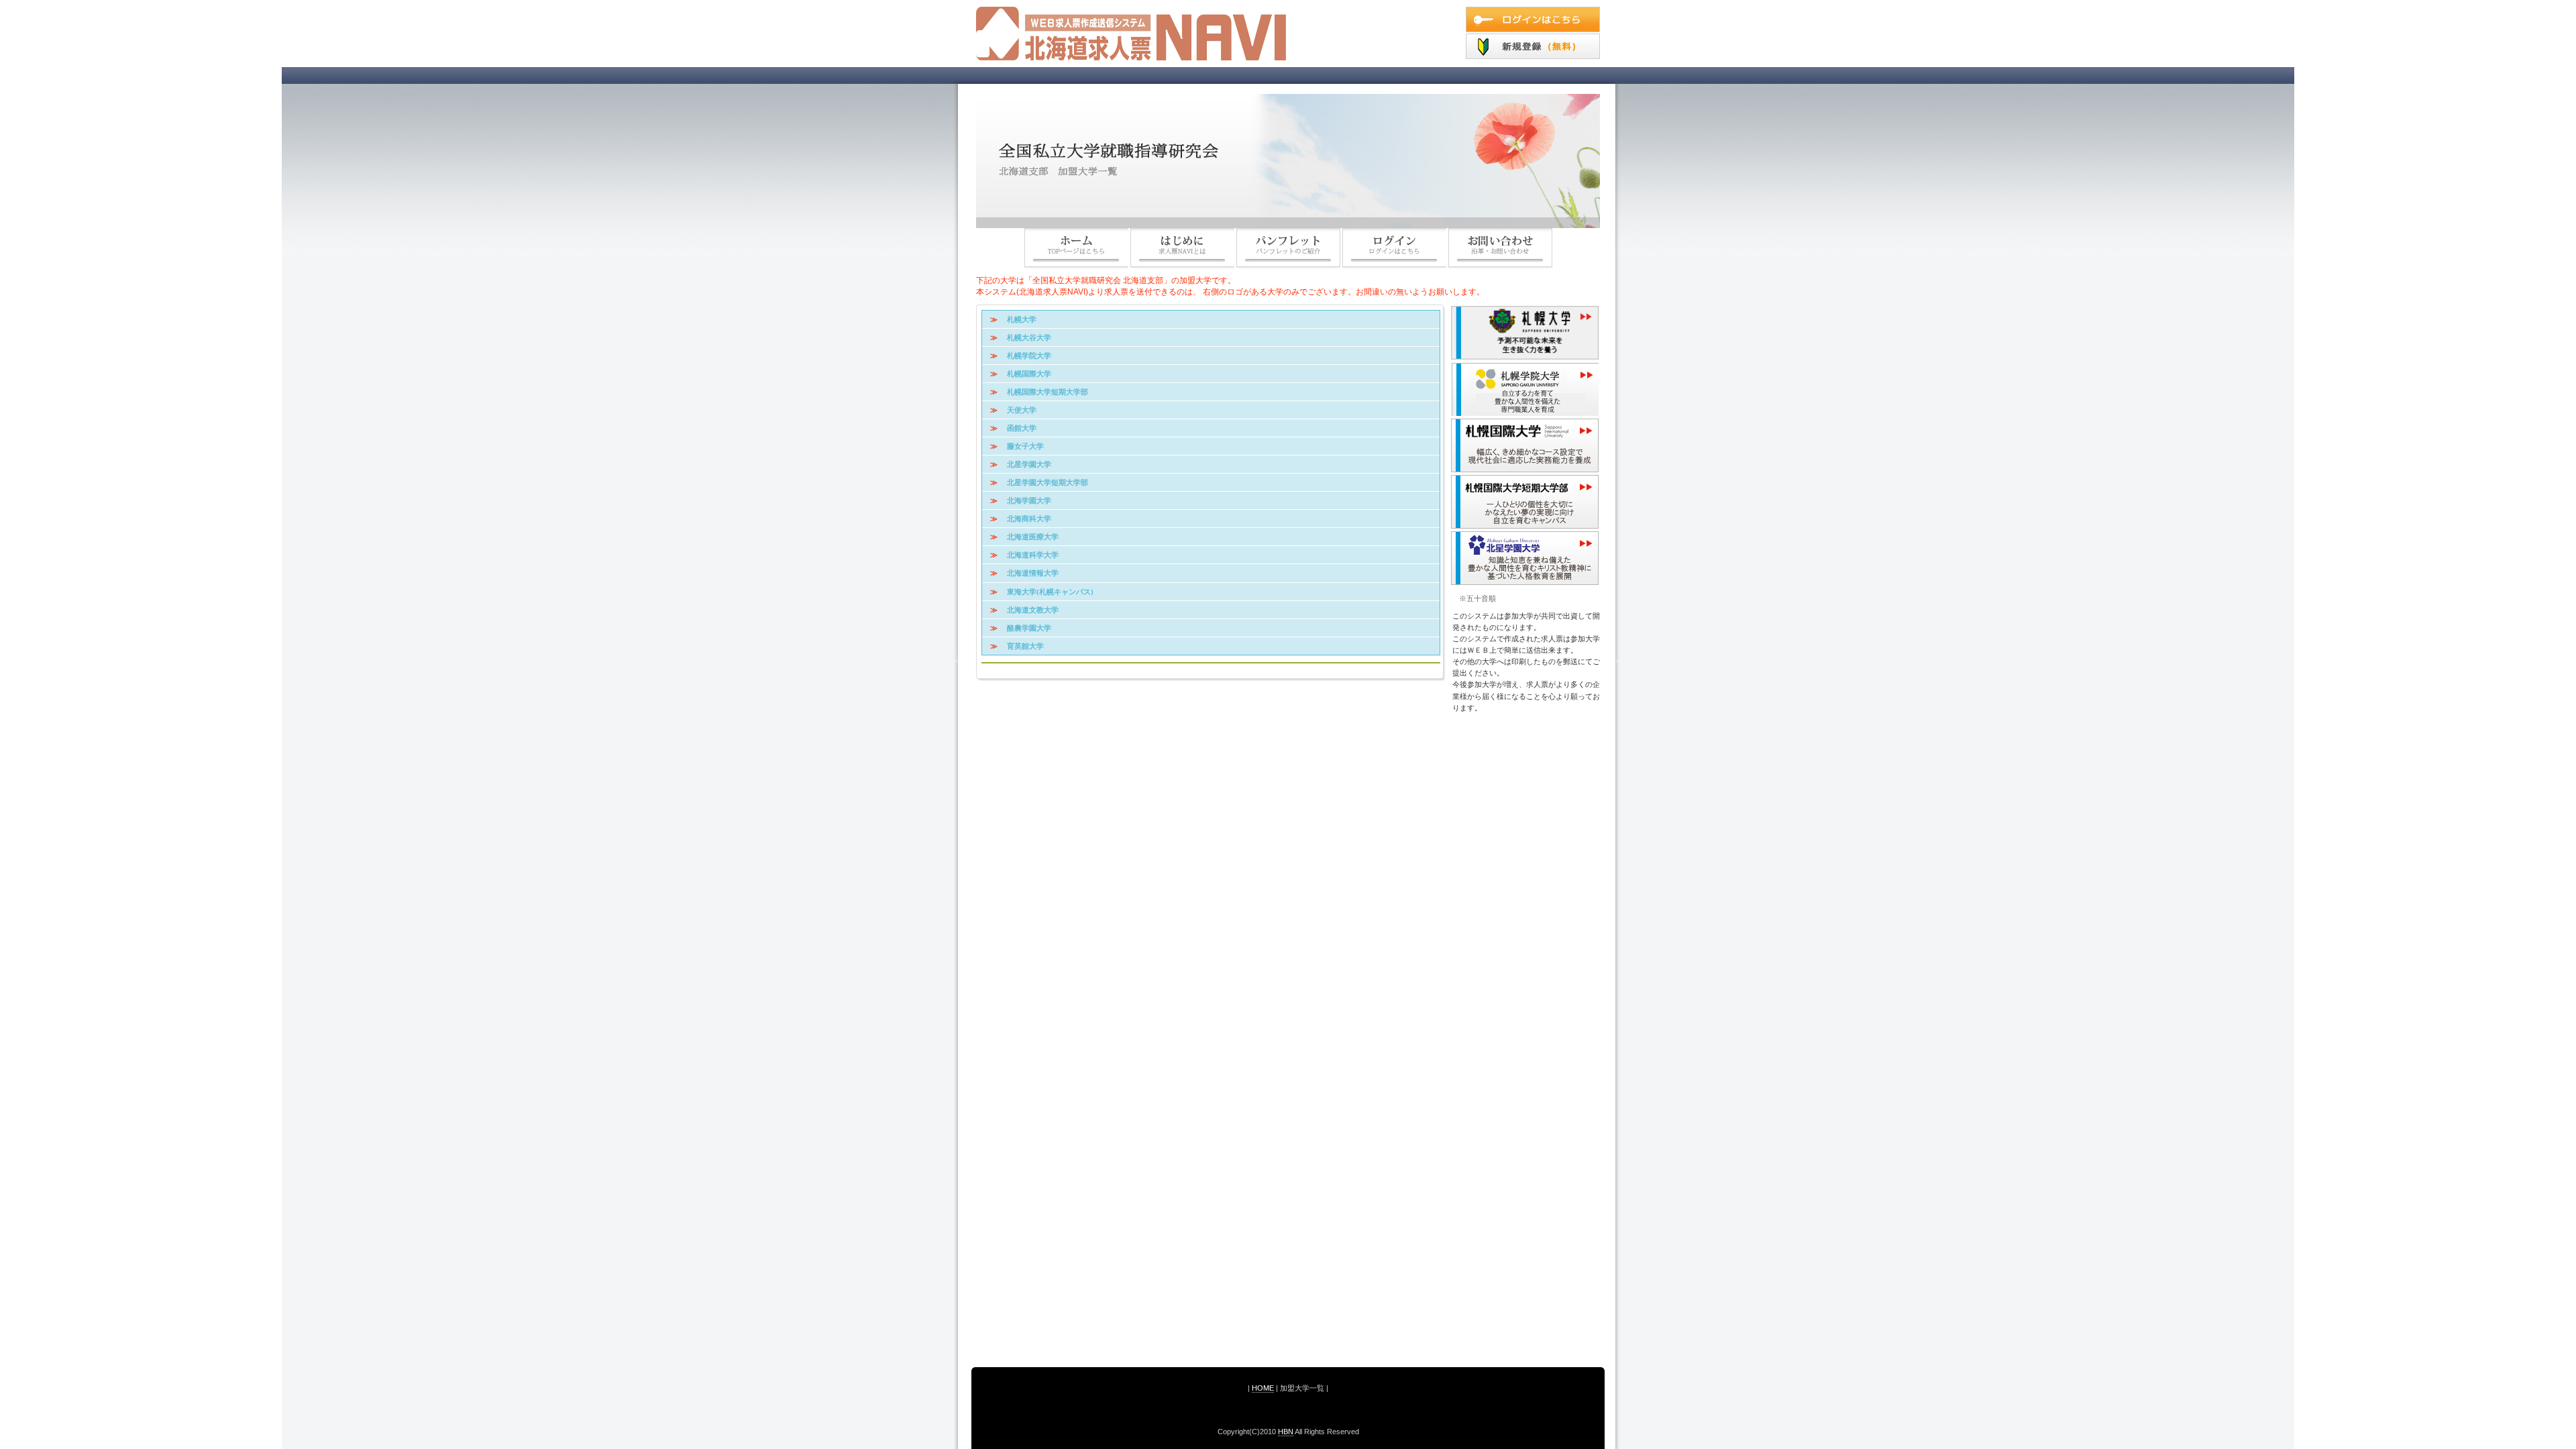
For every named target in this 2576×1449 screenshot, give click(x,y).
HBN (1286, 1432)
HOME (1263, 1388)
